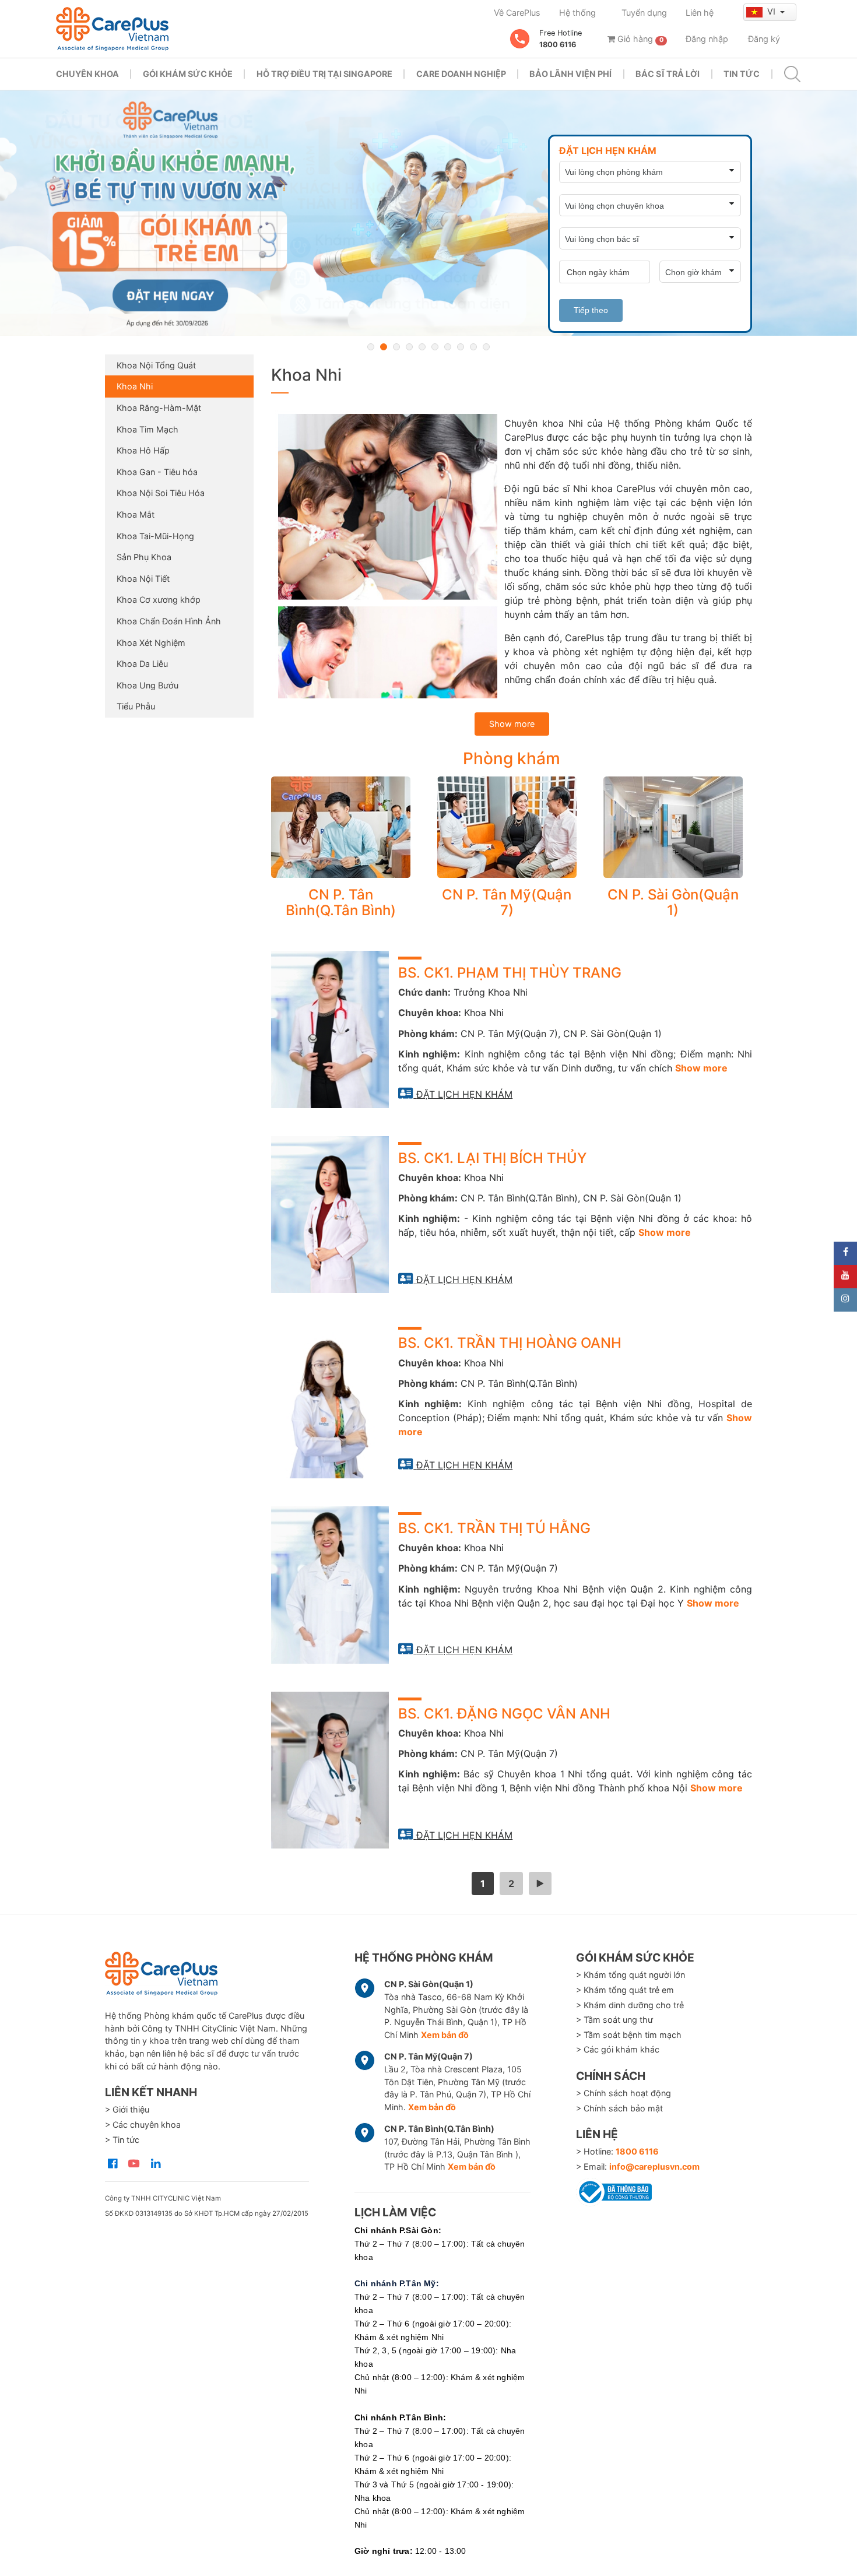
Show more (512, 724)
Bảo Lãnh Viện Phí (570, 74)
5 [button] (422, 347)
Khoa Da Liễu (142, 664)
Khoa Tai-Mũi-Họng (155, 536)
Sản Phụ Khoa (144, 557)
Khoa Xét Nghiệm (151, 643)
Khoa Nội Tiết (143, 579)
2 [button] (384, 347)
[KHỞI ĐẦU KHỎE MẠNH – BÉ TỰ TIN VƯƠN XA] (428, 213)
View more (341, 827)
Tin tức (742, 74)
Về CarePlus (517, 13)
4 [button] (409, 347)
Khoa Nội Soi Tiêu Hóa (161, 493)
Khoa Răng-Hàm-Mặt (159, 408)
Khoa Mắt (136, 514)
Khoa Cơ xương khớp (159, 600)
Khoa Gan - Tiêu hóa (157, 472)
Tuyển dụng (644, 13)
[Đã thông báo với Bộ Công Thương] (614, 2190)
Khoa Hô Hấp (143, 450)
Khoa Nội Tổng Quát (156, 365)
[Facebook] (845, 1253)
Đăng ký (764, 39)
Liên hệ (700, 13)
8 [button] (461, 347)
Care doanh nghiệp (461, 74)
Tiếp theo (591, 310)
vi (772, 11)
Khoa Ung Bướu (147, 685)
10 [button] (486, 347)
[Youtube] (845, 1277)
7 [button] (448, 347)
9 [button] (473, 347)
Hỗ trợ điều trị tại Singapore (324, 74)
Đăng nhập (707, 39)
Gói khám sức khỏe (188, 74)
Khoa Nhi (135, 386)
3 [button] (396, 347)
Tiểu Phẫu (136, 706)
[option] (428, 213)
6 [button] (435, 347)
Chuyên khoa (87, 74)
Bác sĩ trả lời (668, 74)
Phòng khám (512, 758)
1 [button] (371, 347)
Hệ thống (577, 13)
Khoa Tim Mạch (147, 429)
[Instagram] (845, 1300)
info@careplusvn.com (654, 2166)
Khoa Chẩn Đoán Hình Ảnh (169, 621)
